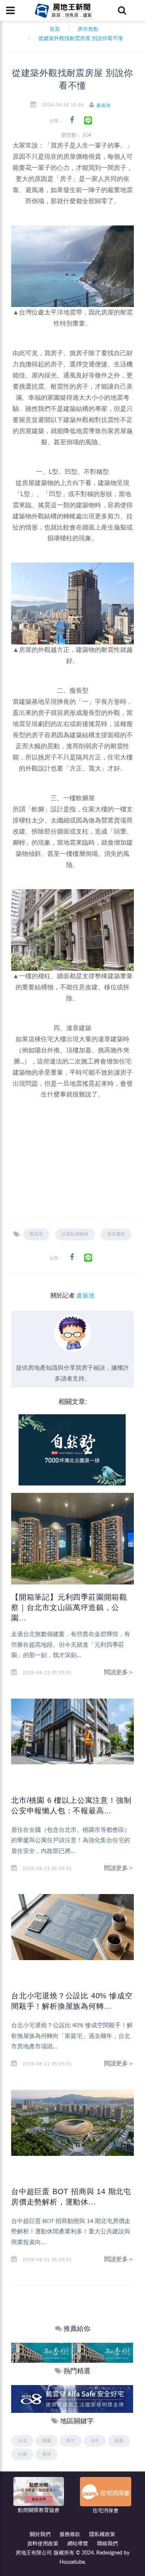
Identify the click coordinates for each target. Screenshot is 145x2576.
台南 (22, 2454)
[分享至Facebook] (72, 120)
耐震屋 (36, 1234)
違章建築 (116, 1234)
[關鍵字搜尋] (122, 10)
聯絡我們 (107, 2544)
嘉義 (119, 2441)
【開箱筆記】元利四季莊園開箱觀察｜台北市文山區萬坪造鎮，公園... (69, 1607)
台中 (95, 2441)
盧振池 (104, 105)
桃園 (46, 2441)
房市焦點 (88, 29)
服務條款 (70, 2534)
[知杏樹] (41, 2353)
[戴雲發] (72, 2399)
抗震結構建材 (75, 1234)
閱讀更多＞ (119, 1672)
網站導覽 (78, 2544)
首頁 (53, 29)
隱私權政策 (102, 2534)
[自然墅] (72, 1449)
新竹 (71, 2441)
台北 (22, 2441)
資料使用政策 (43, 2544)
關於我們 (40, 2534)
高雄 (46, 2454)
